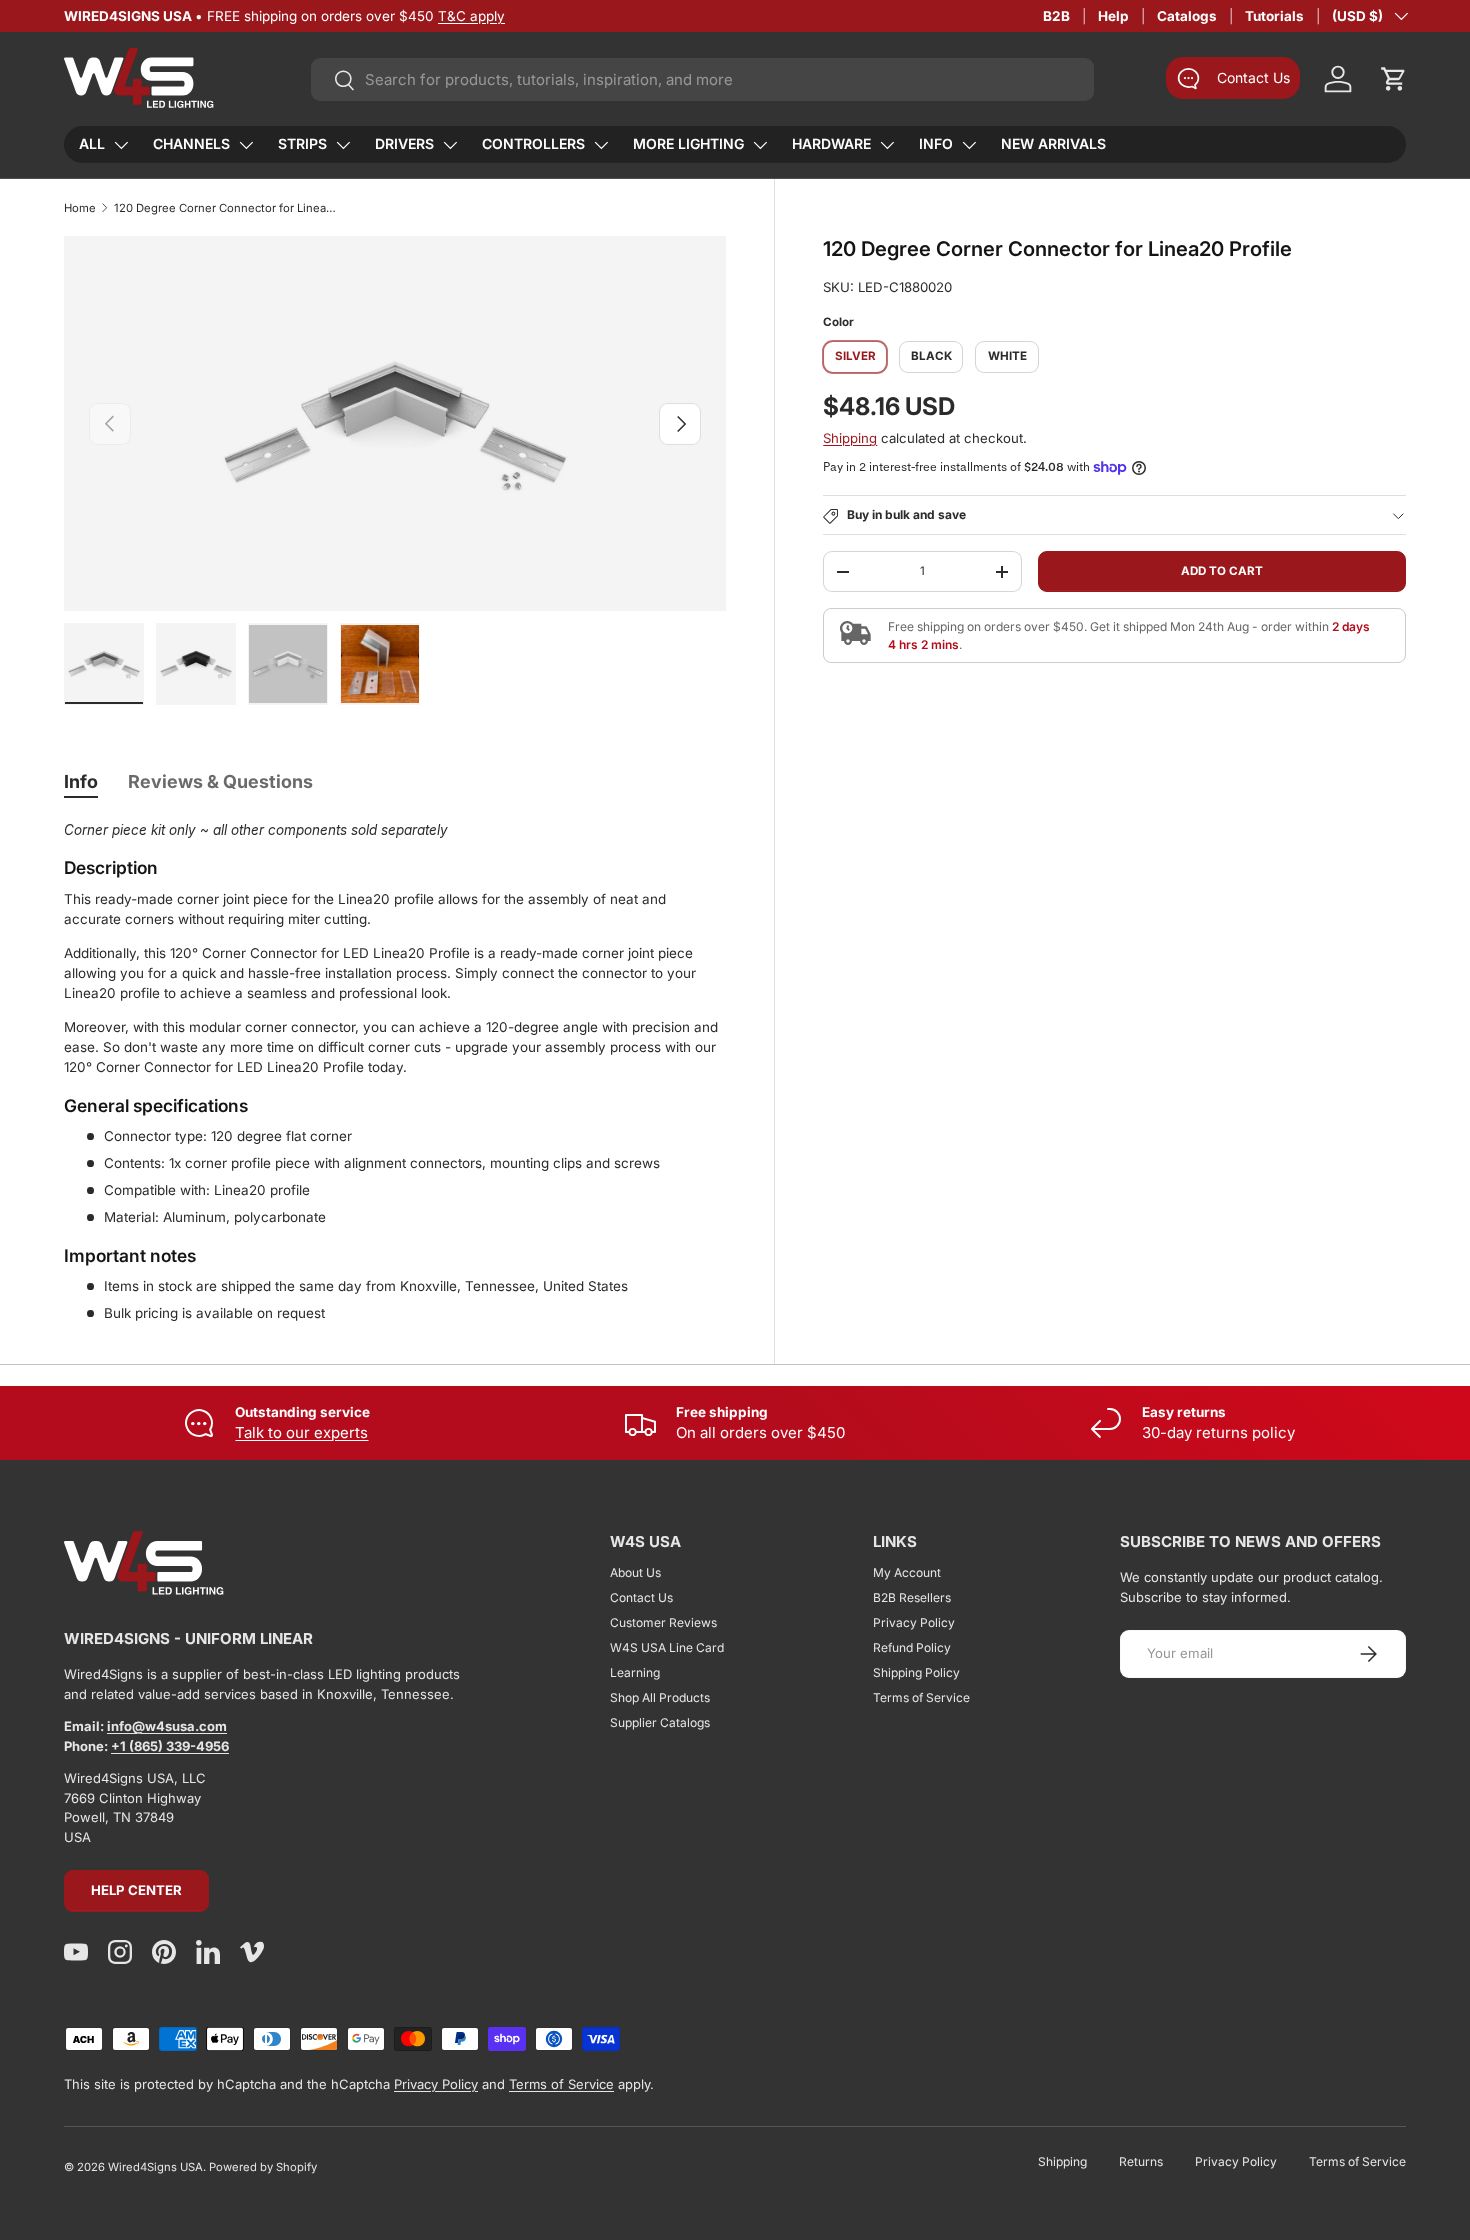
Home (80, 208)
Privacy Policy (914, 1622)
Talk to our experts (301, 1432)
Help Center (136, 1890)
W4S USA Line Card (667, 1647)
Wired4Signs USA (155, 2167)
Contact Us (641, 1597)
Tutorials (1274, 16)
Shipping (850, 438)
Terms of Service (921, 1697)
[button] (1394, 79)
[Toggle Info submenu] (969, 145)
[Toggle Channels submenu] (246, 145)
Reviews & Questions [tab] (220, 781)
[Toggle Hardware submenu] (887, 145)
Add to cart (1222, 571)
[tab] (81, 781)
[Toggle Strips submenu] (343, 145)
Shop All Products (660, 1697)
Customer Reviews (663, 1622)
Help (1113, 16)
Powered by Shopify (263, 2167)
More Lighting (688, 143)
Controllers (533, 143)
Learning (635, 1672)
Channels (191, 143)
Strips (302, 143)
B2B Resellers (912, 1597)
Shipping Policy (916, 1672)
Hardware (831, 143)
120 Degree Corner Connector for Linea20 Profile (226, 208)
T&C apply (471, 16)
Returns (1141, 2161)
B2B (1056, 16)
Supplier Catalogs (660, 1722)
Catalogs (1187, 16)
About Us (635, 1572)
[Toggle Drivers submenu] (450, 145)
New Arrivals (1053, 143)
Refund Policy (912, 1647)
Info (936, 143)
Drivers (404, 143)
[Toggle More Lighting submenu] (760, 145)
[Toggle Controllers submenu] (601, 145)
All (92, 143)
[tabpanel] (395, 1072)
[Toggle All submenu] (121, 145)
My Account (907, 1572)
